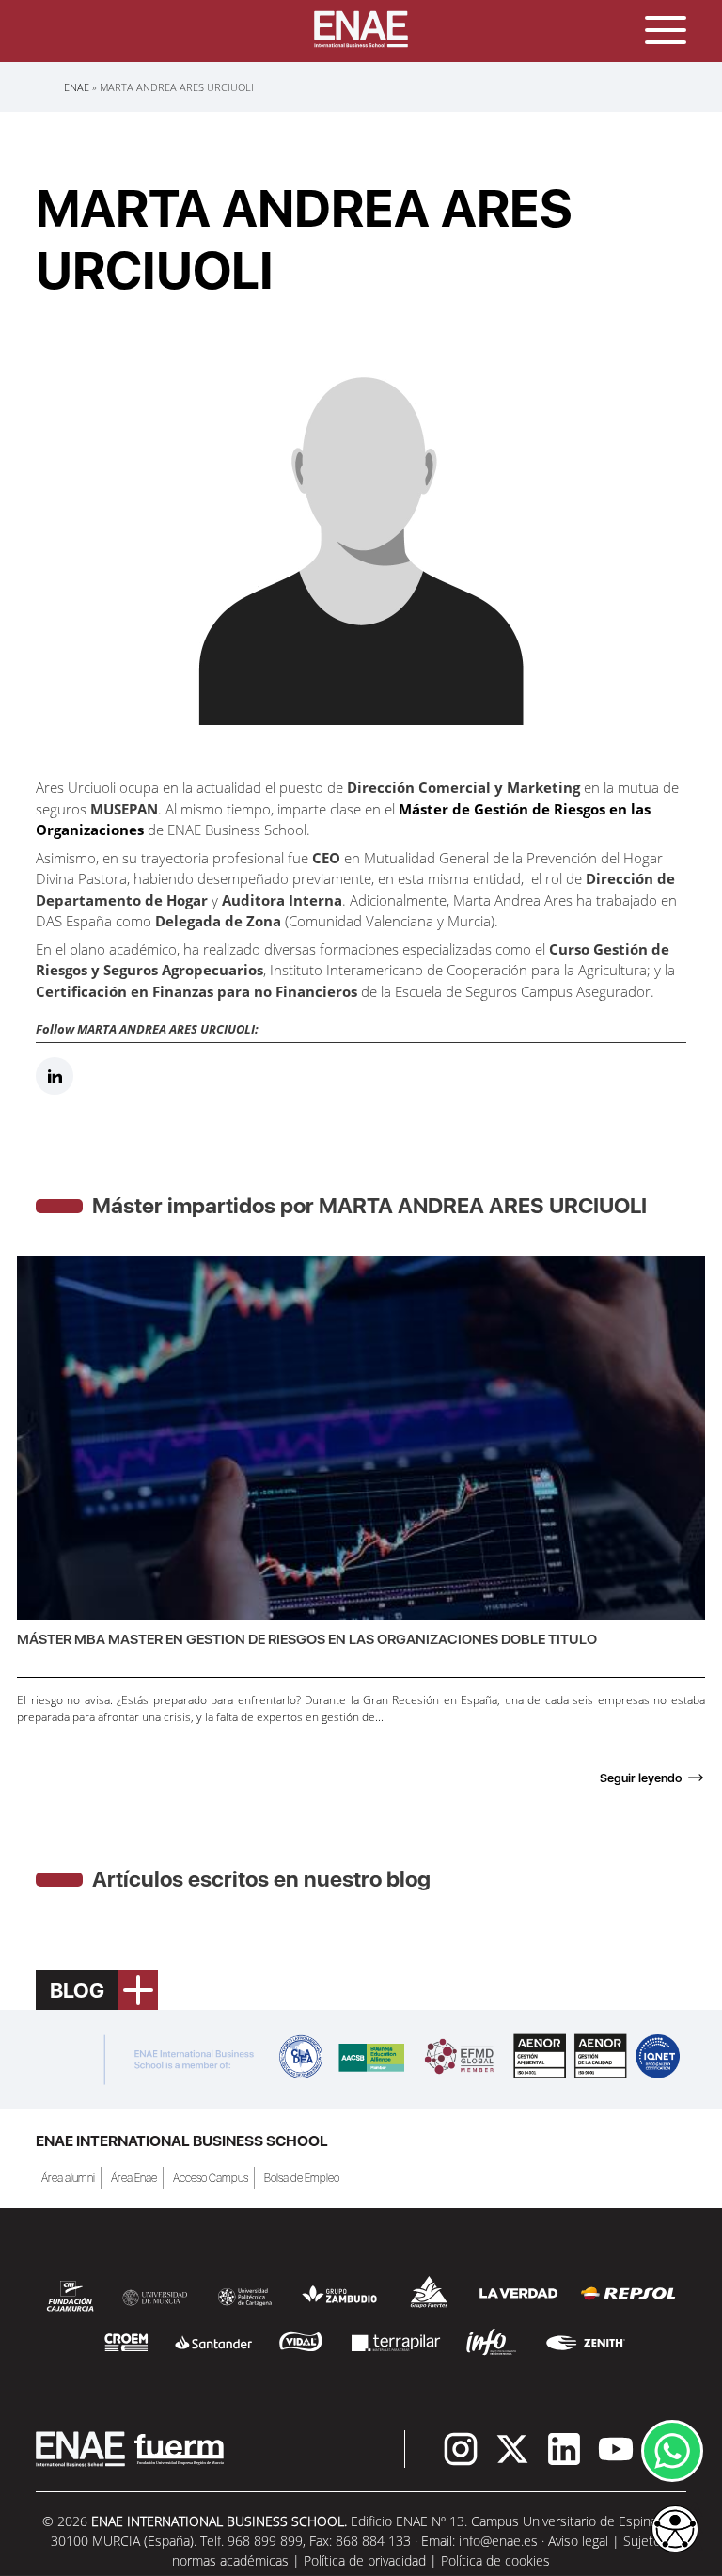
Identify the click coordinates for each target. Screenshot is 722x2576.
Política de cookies (495, 2560)
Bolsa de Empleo (302, 2178)
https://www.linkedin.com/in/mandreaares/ (55, 1076)
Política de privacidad (365, 2560)
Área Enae (134, 2178)
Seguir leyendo (641, 1778)
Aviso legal (578, 2541)
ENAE (77, 87)
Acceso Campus (211, 2178)
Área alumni (68, 2178)
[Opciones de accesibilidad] (675, 2531)
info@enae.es (498, 2541)
